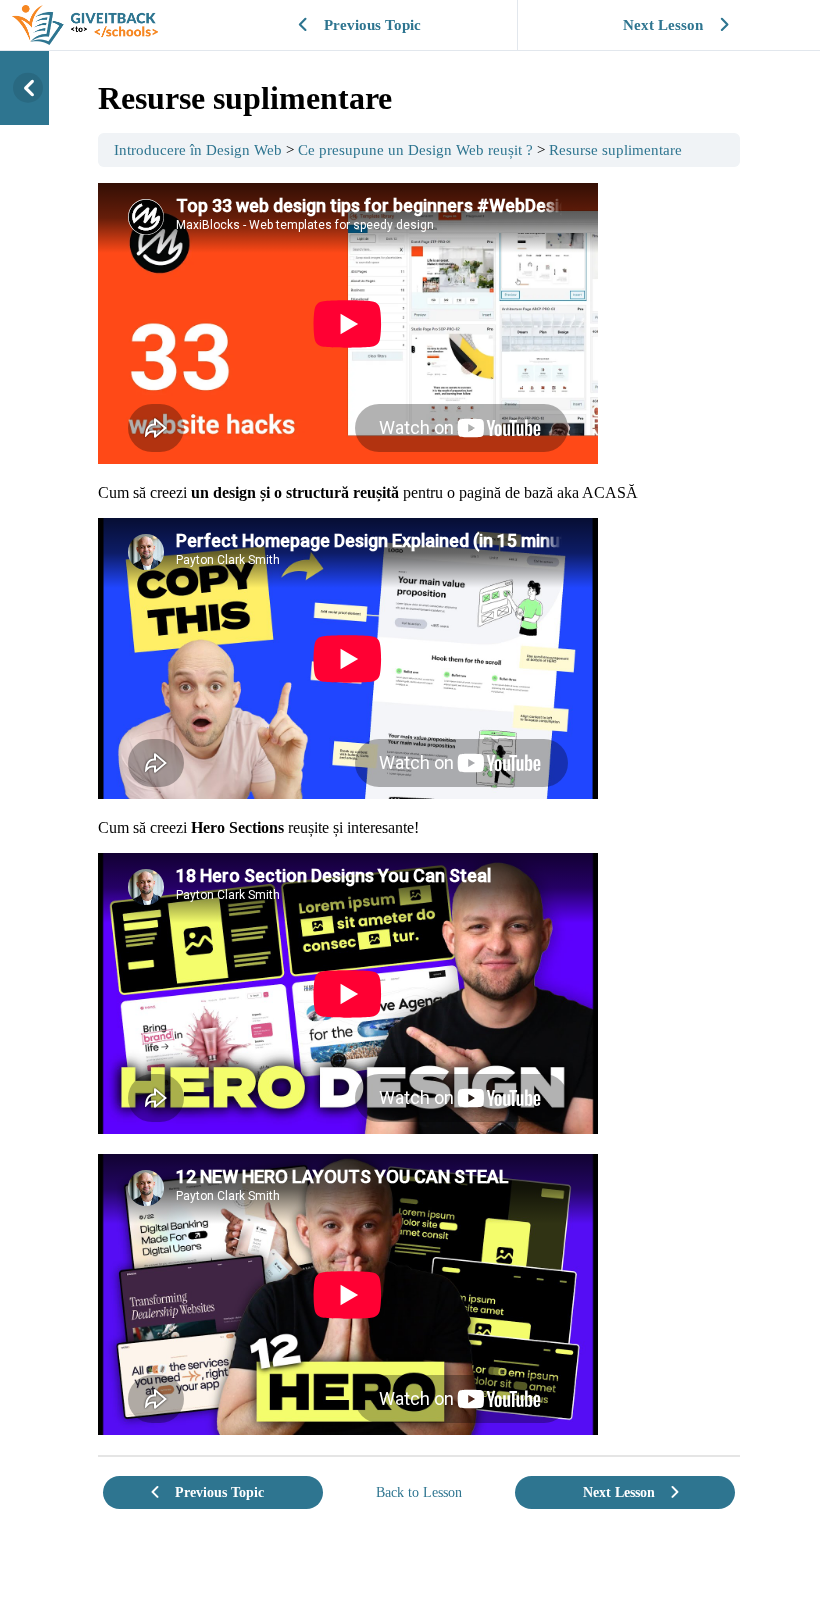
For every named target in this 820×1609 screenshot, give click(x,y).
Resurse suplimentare (615, 149)
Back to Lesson (419, 1492)
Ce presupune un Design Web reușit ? (415, 149)
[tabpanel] (419, 811)
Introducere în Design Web (198, 149)
